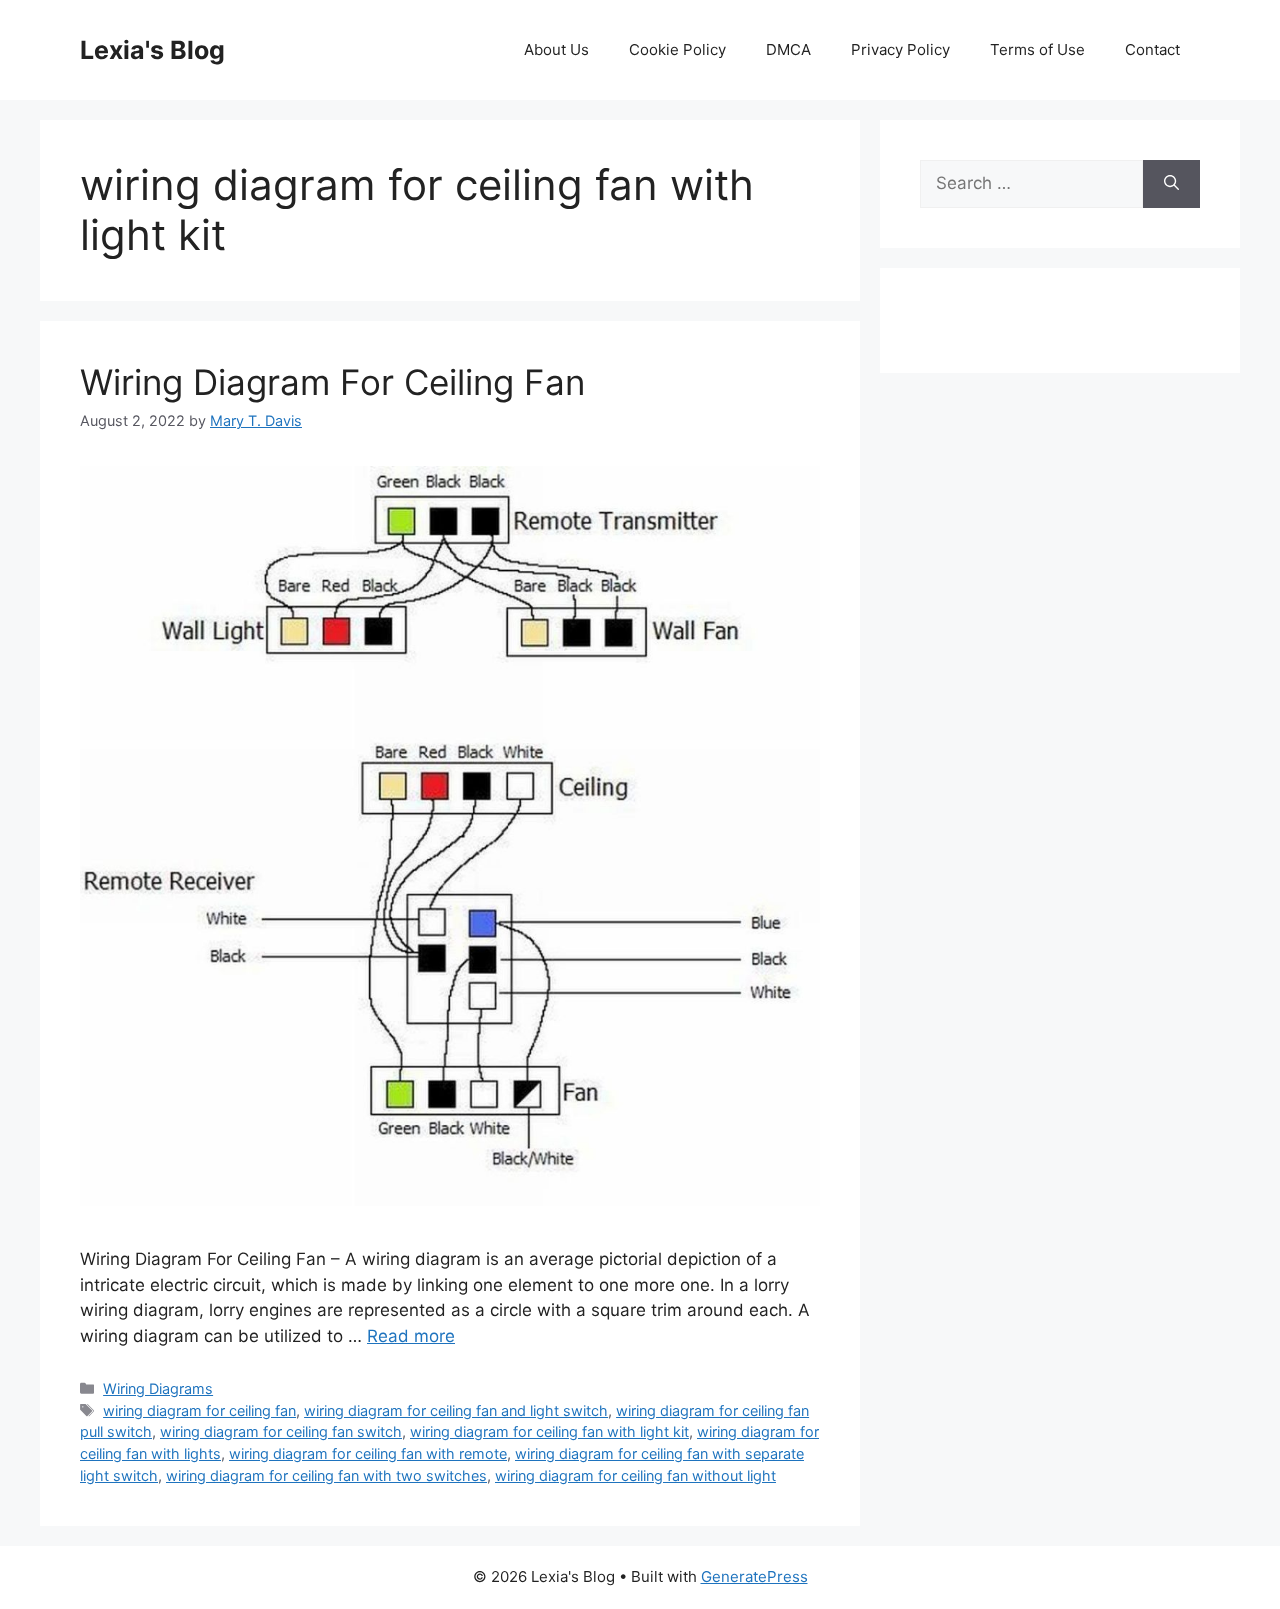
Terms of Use (1037, 49)
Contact (1152, 49)
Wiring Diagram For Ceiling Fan (332, 382)
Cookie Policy (677, 49)
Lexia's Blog (152, 50)
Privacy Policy (900, 49)
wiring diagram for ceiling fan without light (635, 1475)
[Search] (1171, 184)
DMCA (788, 49)
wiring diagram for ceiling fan (199, 1410)
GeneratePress (754, 1576)
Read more (411, 1336)
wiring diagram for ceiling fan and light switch (456, 1410)
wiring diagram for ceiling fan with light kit (549, 1431)
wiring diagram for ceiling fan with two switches (326, 1475)
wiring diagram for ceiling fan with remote (368, 1453)
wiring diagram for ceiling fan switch (281, 1431)
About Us (556, 49)
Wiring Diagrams (158, 1388)
